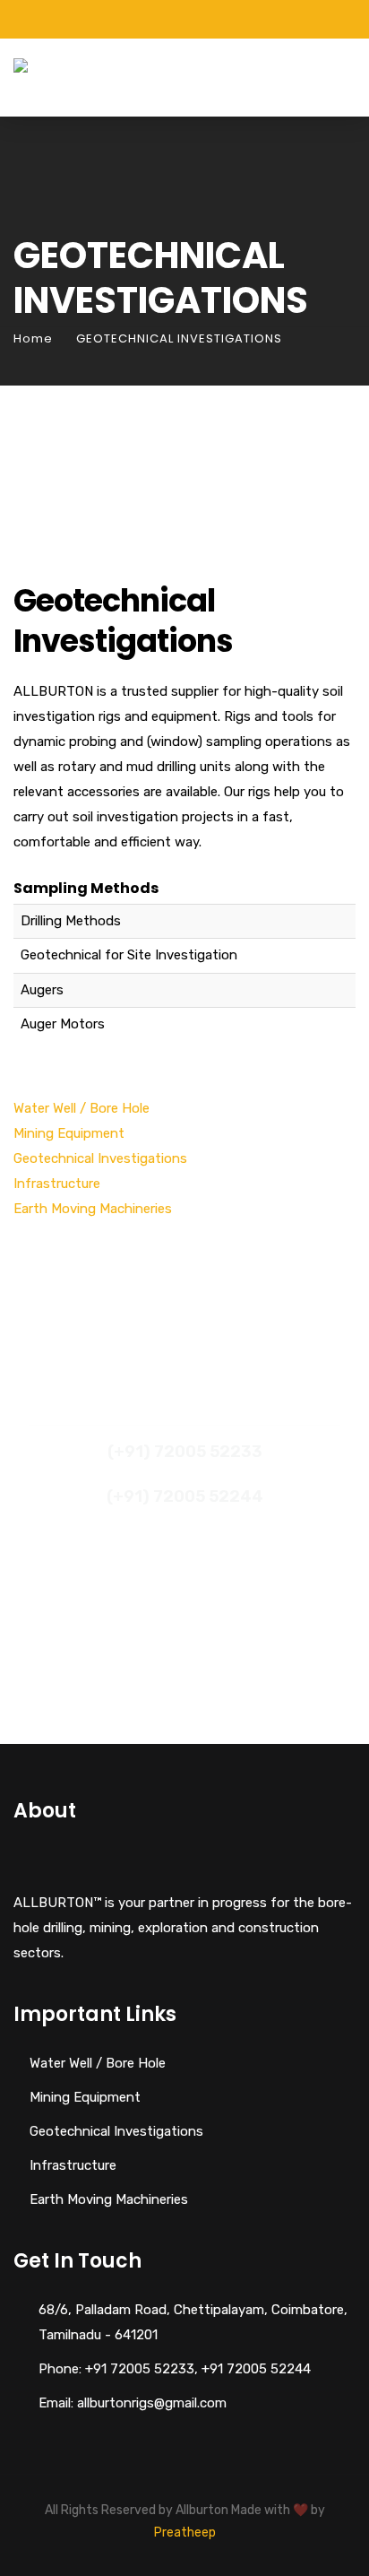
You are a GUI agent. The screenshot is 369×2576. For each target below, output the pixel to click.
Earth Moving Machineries (93, 1209)
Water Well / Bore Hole (82, 1108)
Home (33, 338)
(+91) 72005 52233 (185, 1452)
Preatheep (185, 2533)
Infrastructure (57, 1184)
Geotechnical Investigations (100, 1158)
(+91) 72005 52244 (185, 1496)
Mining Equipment (69, 1133)
